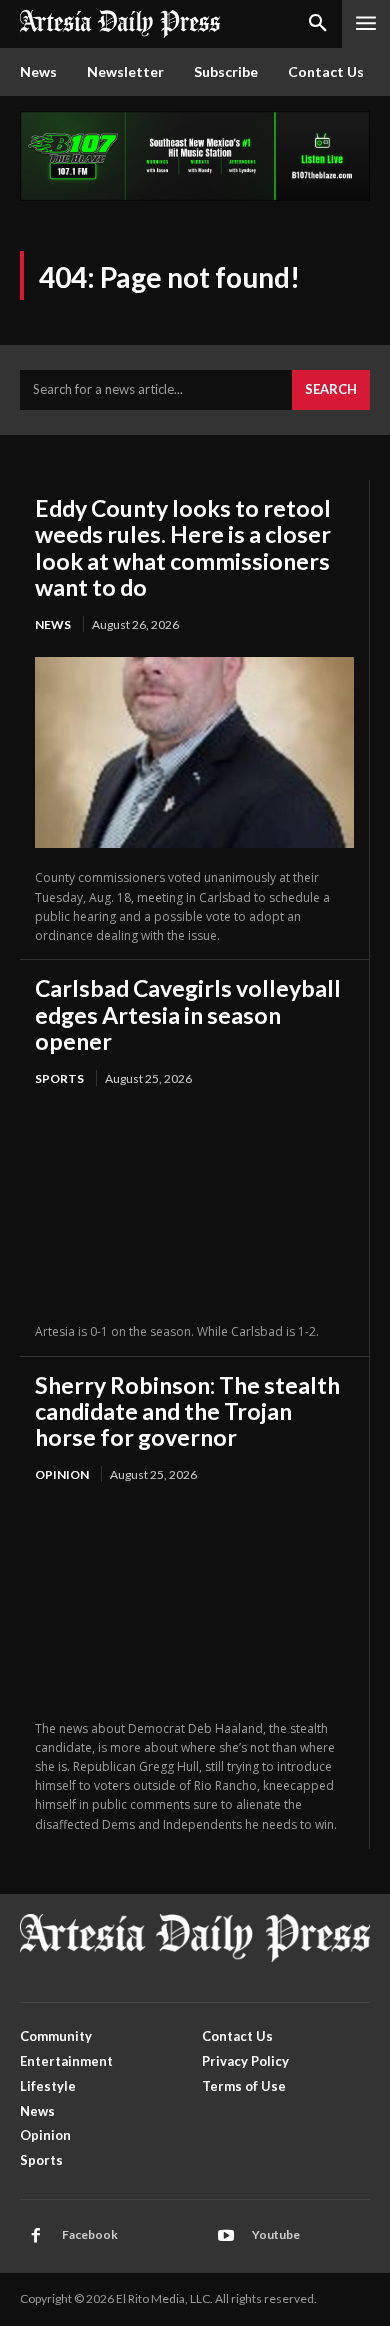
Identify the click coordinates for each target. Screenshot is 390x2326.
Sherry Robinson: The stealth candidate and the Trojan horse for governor (187, 1411)
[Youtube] (226, 2236)
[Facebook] (36, 2236)
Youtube (276, 2234)
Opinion (62, 1474)
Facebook (90, 2234)
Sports (59, 1078)
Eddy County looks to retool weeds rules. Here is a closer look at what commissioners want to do (183, 547)
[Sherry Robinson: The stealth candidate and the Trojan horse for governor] (194, 1602)
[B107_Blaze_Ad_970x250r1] (195, 195)
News (53, 624)
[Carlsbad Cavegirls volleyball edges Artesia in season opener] (194, 1206)
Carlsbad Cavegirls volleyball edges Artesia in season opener (188, 1014)
